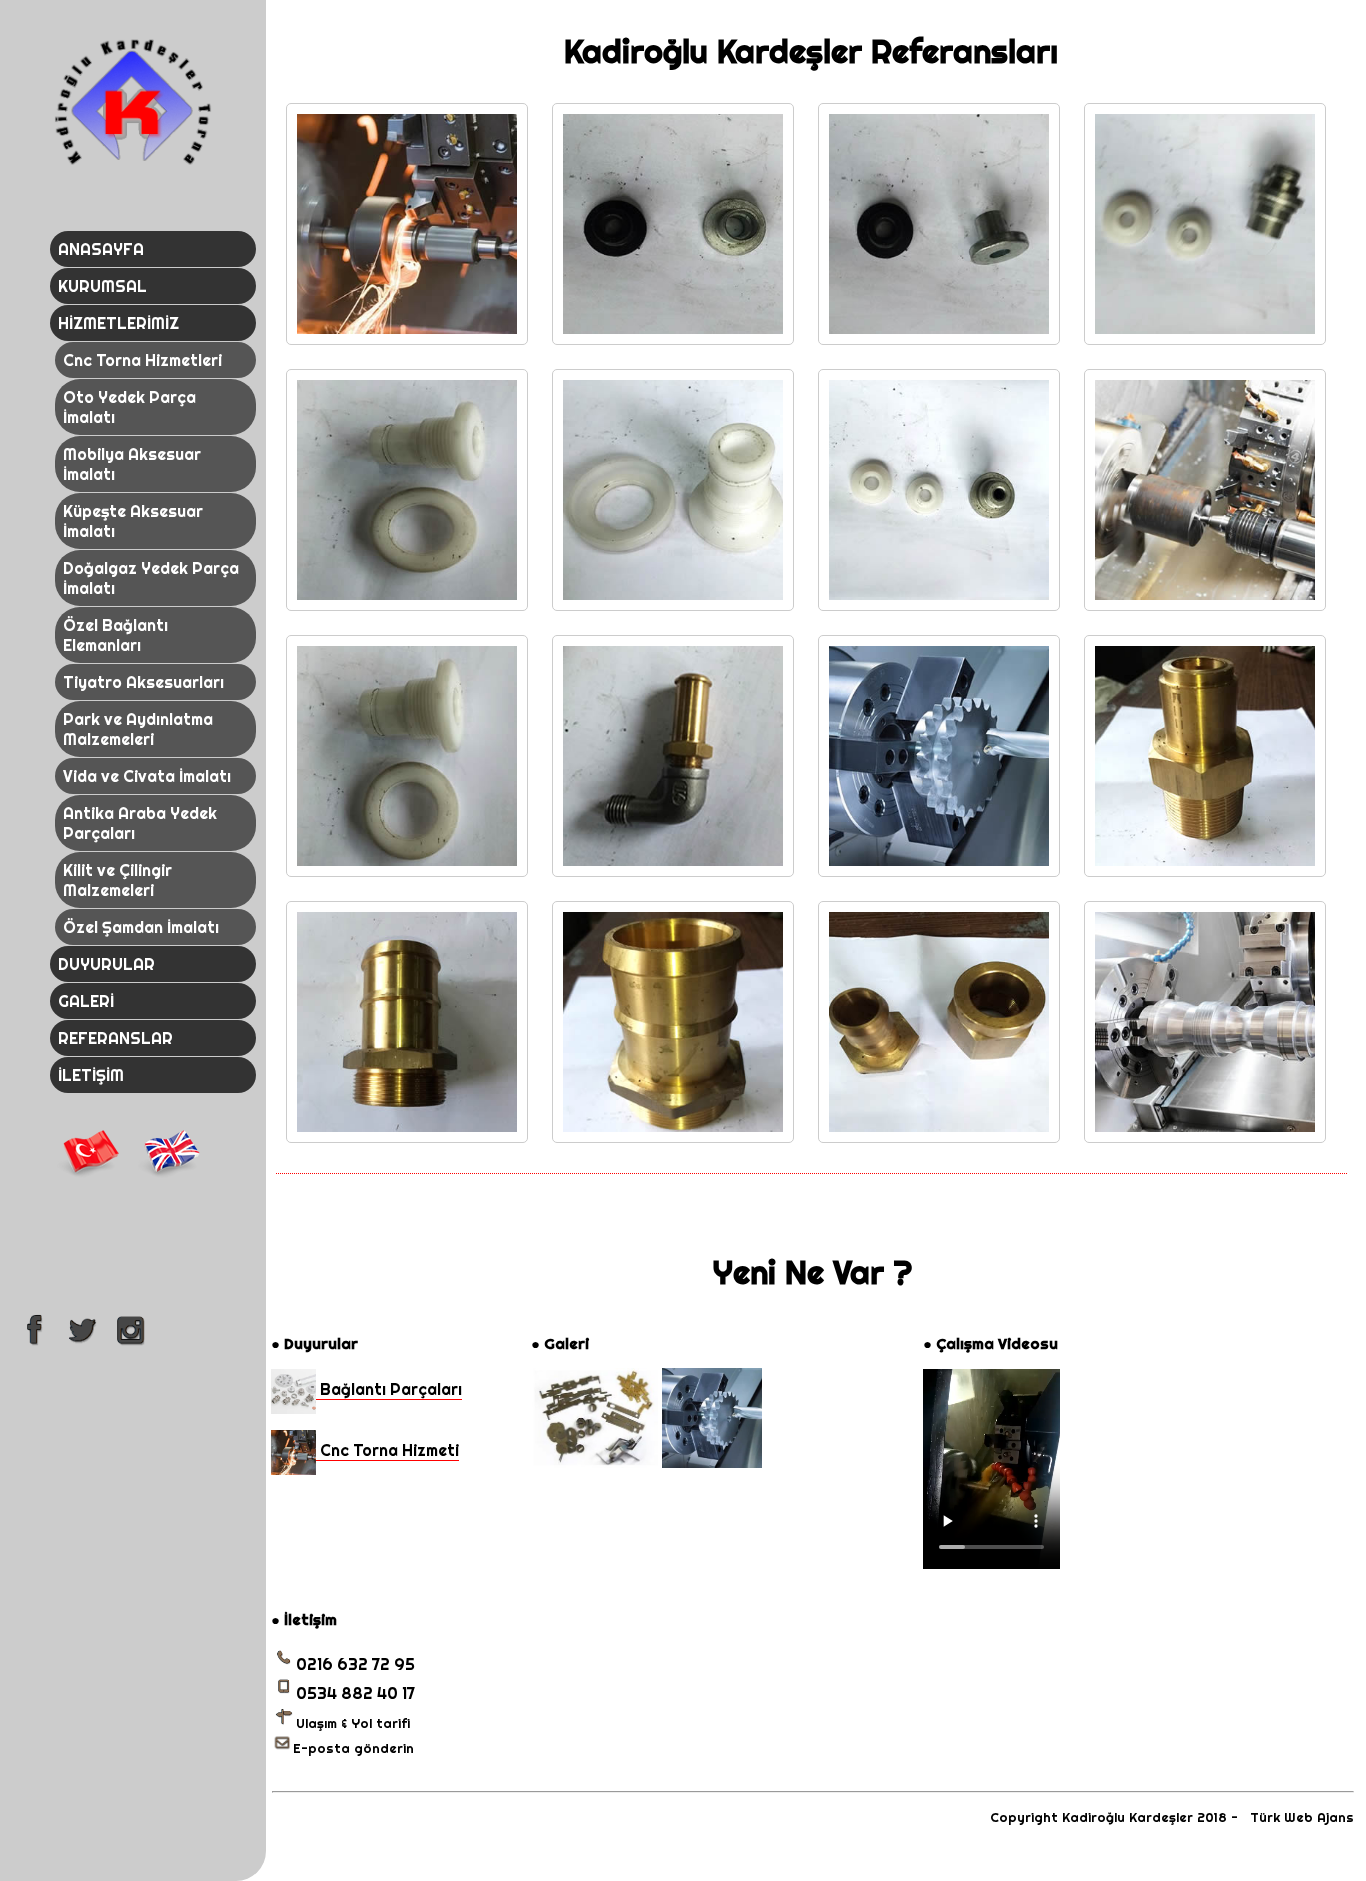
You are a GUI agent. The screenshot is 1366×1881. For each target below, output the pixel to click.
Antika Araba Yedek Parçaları (140, 823)
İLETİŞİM (91, 1075)
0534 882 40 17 (355, 1693)
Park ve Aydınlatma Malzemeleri (138, 729)
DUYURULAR (106, 964)
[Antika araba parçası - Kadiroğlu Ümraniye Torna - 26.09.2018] (595, 1462)
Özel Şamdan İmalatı (141, 927)
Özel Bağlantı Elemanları (115, 635)
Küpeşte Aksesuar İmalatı (133, 521)
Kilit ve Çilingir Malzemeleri (117, 880)
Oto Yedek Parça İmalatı (129, 407)
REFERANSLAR (115, 1038)
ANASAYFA (101, 249)
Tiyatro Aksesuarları (143, 682)
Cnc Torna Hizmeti (387, 1450)
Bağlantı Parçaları (389, 1389)
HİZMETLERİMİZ (118, 323)
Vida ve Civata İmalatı (147, 776)
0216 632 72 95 (355, 1664)
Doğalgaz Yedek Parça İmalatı (151, 578)
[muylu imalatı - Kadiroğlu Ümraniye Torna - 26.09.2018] (712, 1462)
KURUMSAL (102, 286)
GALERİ (86, 1001)
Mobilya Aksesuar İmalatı (132, 464)
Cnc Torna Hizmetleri (142, 360)
